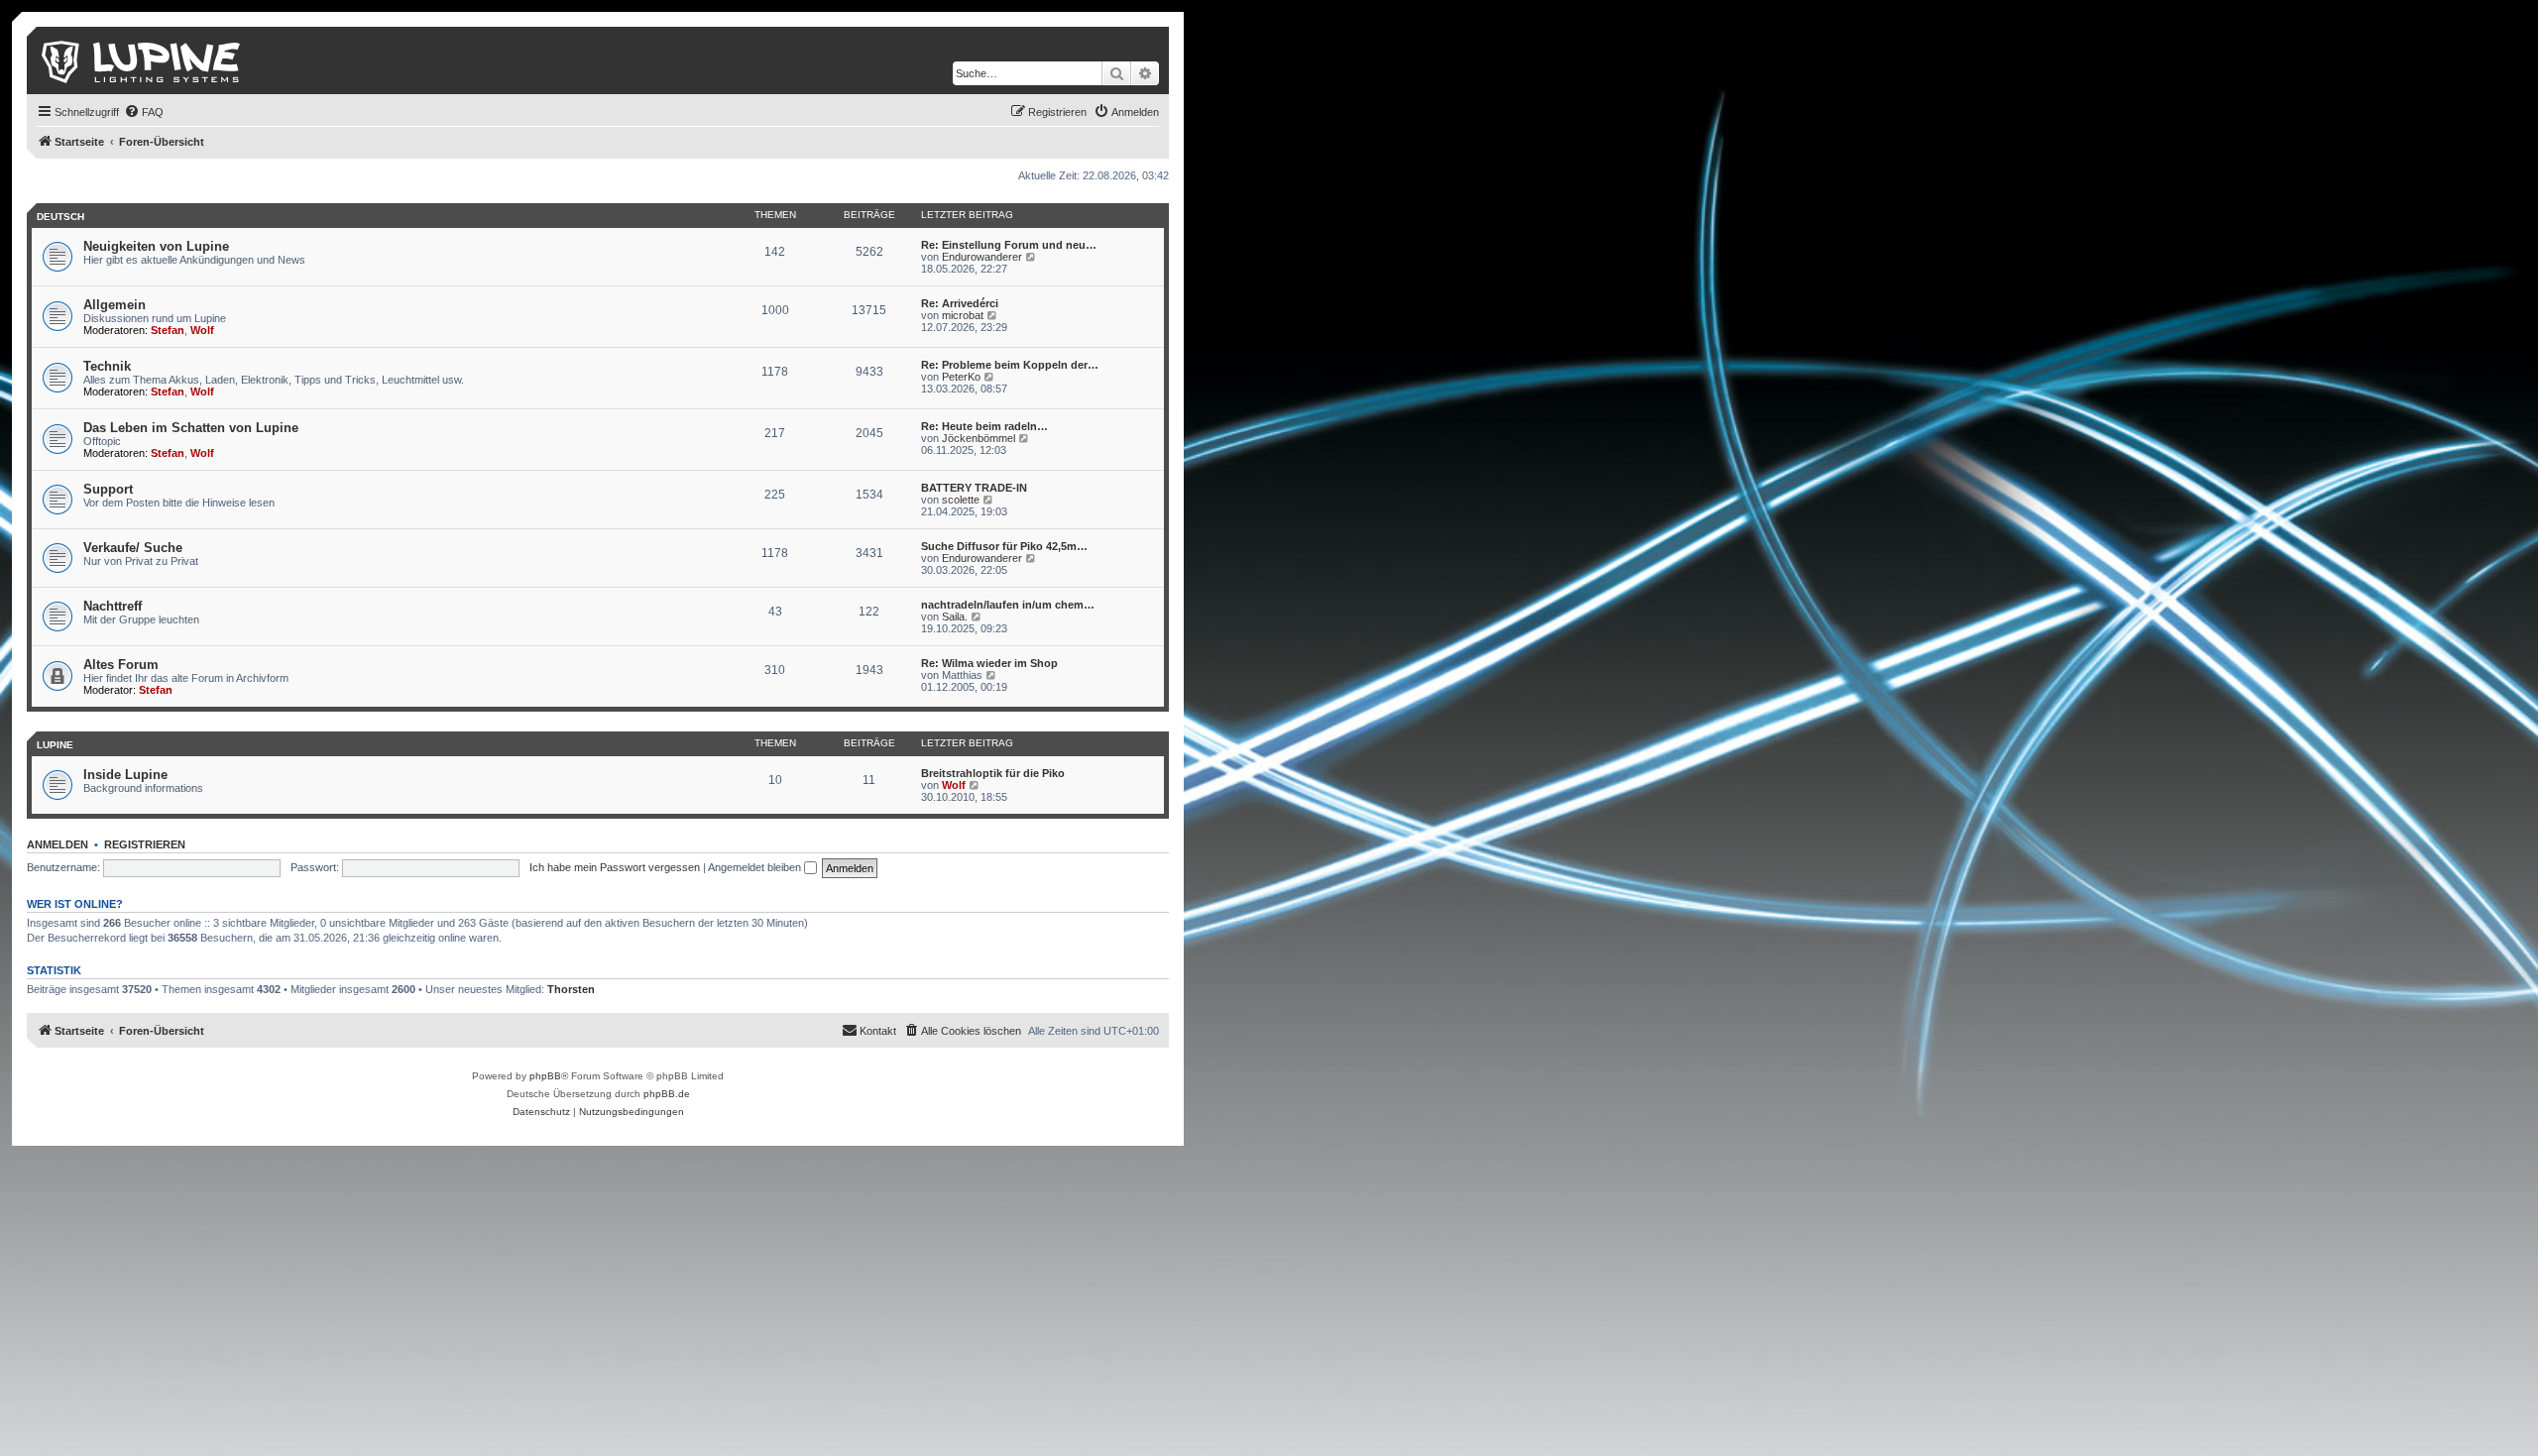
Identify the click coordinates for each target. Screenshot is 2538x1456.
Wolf (202, 330)
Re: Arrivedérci (960, 303)
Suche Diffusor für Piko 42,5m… (1004, 546)
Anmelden (58, 844)
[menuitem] (144, 112)
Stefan (168, 330)
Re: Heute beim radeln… (984, 426)
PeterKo (961, 377)
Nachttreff (113, 606)
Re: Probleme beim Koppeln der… (1010, 365)
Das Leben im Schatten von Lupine (191, 428)
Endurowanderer (982, 257)
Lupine (55, 745)
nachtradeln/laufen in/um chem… (1008, 605)
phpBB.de (667, 1094)
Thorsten (571, 989)
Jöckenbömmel (979, 438)
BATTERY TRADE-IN (974, 488)
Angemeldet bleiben (756, 867)
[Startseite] (142, 60)
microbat (963, 315)
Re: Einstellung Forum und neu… (1009, 245)
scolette (961, 500)
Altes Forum (121, 665)
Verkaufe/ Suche (133, 548)
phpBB (545, 1076)
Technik (107, 366)
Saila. (955, 616)
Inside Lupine (125, 775)
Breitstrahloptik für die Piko (993, 773)
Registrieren (145, 844)
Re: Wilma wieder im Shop (989, 663)
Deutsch (60, 217)
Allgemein (115, 305)
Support (108, 489)
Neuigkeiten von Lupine (156, 246)
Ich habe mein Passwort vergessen (615, 867)
